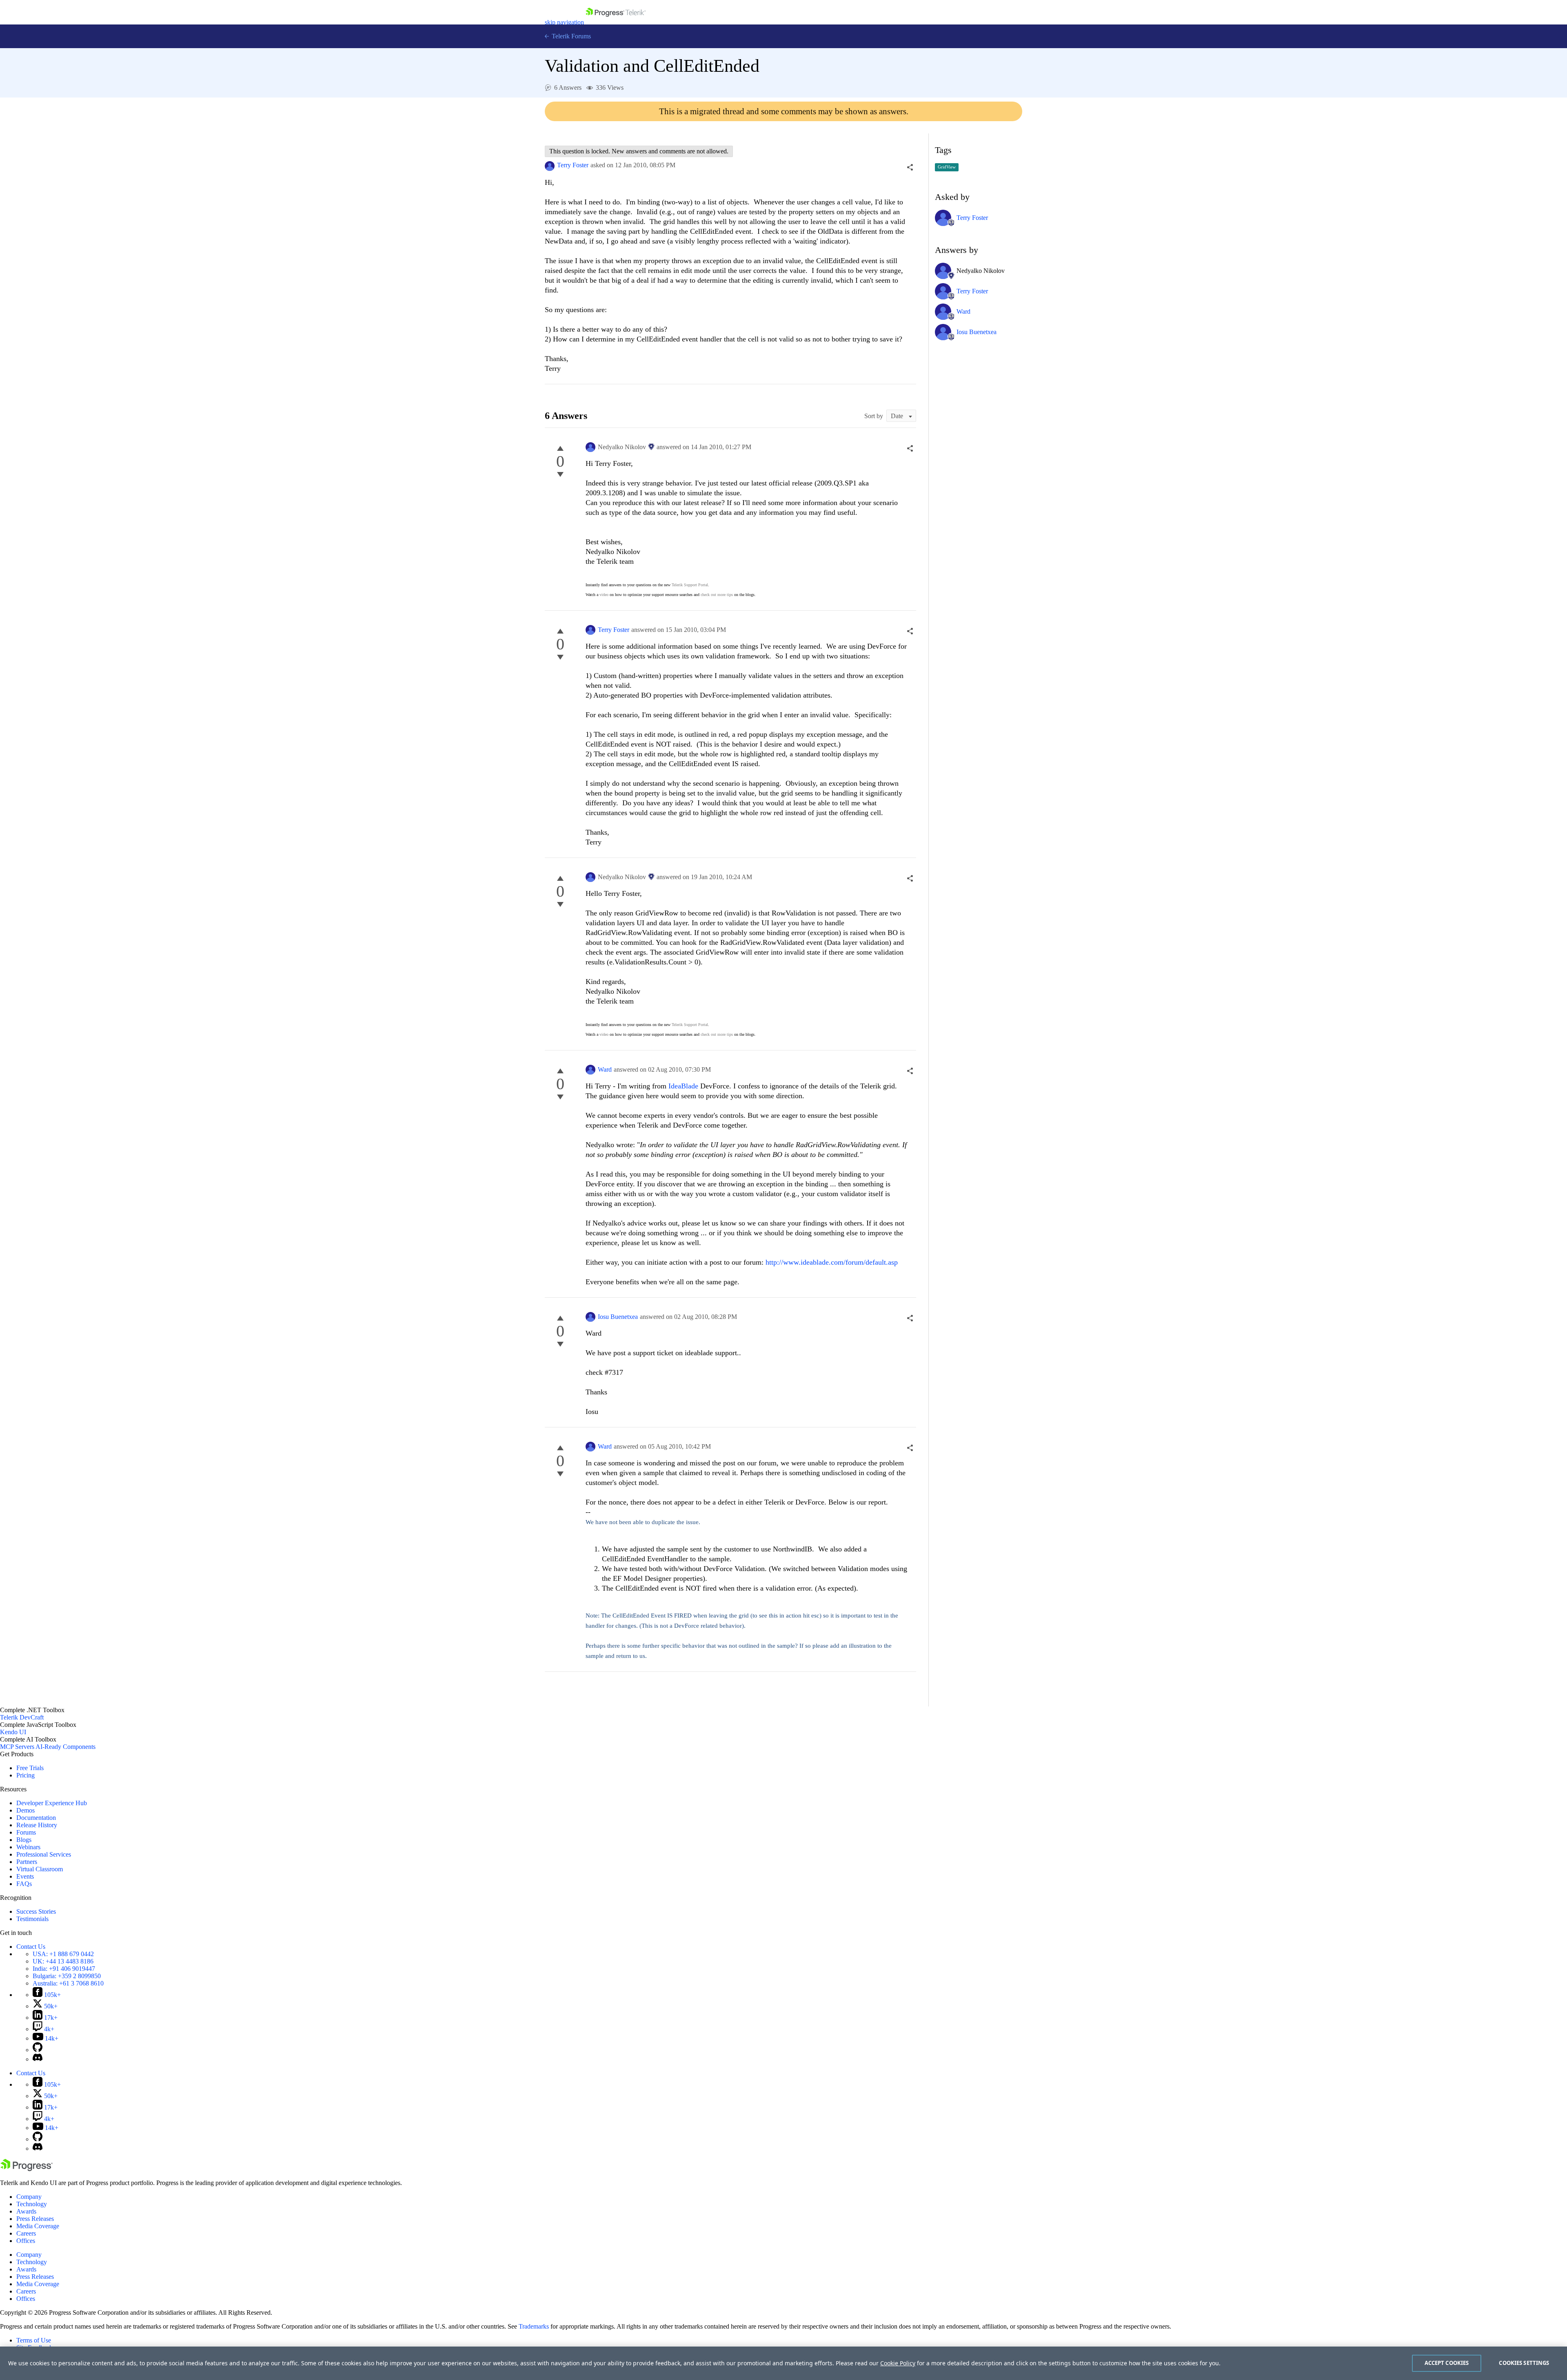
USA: (63, 1954)
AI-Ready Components (65, 1747)
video (604, 595)
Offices (26, 2241)
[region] (783, 2363)
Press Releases (35, 2219)
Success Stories (36, 1911)
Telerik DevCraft (22, 1717)
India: (64, 1969)
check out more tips (717, 595)
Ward (605, 1069)
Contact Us (31, 1947)
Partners (27, 1862)
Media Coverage (38, 2226)
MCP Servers (17, 1747)
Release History (37, 1825)
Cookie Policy (898, 2363)
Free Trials (30, 1768)
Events (25, 1876)
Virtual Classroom (40, 1869)
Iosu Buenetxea (618, 1317)
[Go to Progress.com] (27, 2169)
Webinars (28, 1847)
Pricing (26, 1775)
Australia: (68, 1983)
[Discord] (38, 2059)
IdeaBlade (684, 1086)
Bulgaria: (67, 1976)
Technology (32, 2204)
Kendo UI (13, 1732)
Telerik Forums (570, 36)
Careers (26, 2233)
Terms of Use (34, 2340)
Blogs (24, 1840)
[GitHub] (38, 2050)
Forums (26, 1832)
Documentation (36, 1818)
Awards (26, 2211)
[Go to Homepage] (616, 22)
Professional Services (44, 1854)
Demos (26, 1810)
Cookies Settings (1524, 2363)
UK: (63, 1961)
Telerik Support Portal (690, 585)
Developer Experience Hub (52, 1803)
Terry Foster (573, 165)
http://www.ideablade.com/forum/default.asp (832, 1262)
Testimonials (32, 1919)
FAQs (24, 1884)
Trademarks (534, 2326)
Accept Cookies (1447, 2363)
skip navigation (564, 22)
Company (29, 2197)
